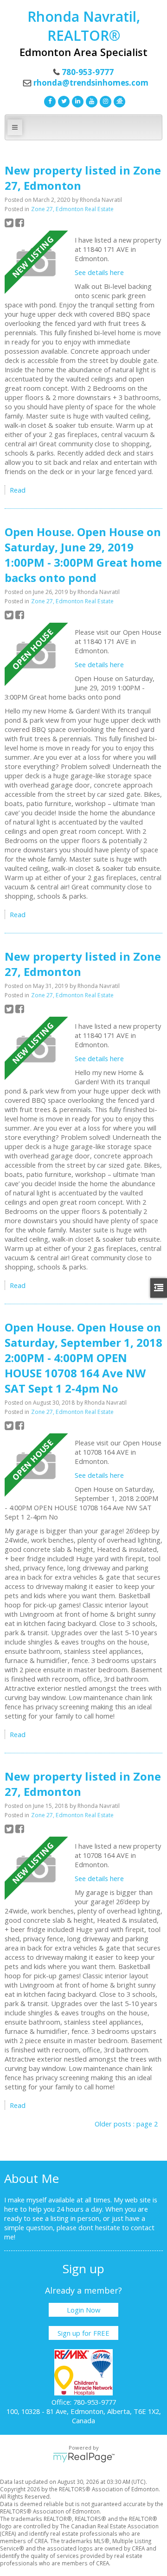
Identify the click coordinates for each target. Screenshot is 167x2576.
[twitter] (63, 100)
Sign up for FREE (83, 2333)
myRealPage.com (84, 2457)
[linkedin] (77, 100)
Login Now (83, 2310)
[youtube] (90, 100)
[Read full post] (36, 263)
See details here (99, 272)
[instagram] (104, 100)
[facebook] (49, 100)
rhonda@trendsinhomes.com (91, 83)
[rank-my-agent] (118, 100)
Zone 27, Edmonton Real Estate (72, 209)
